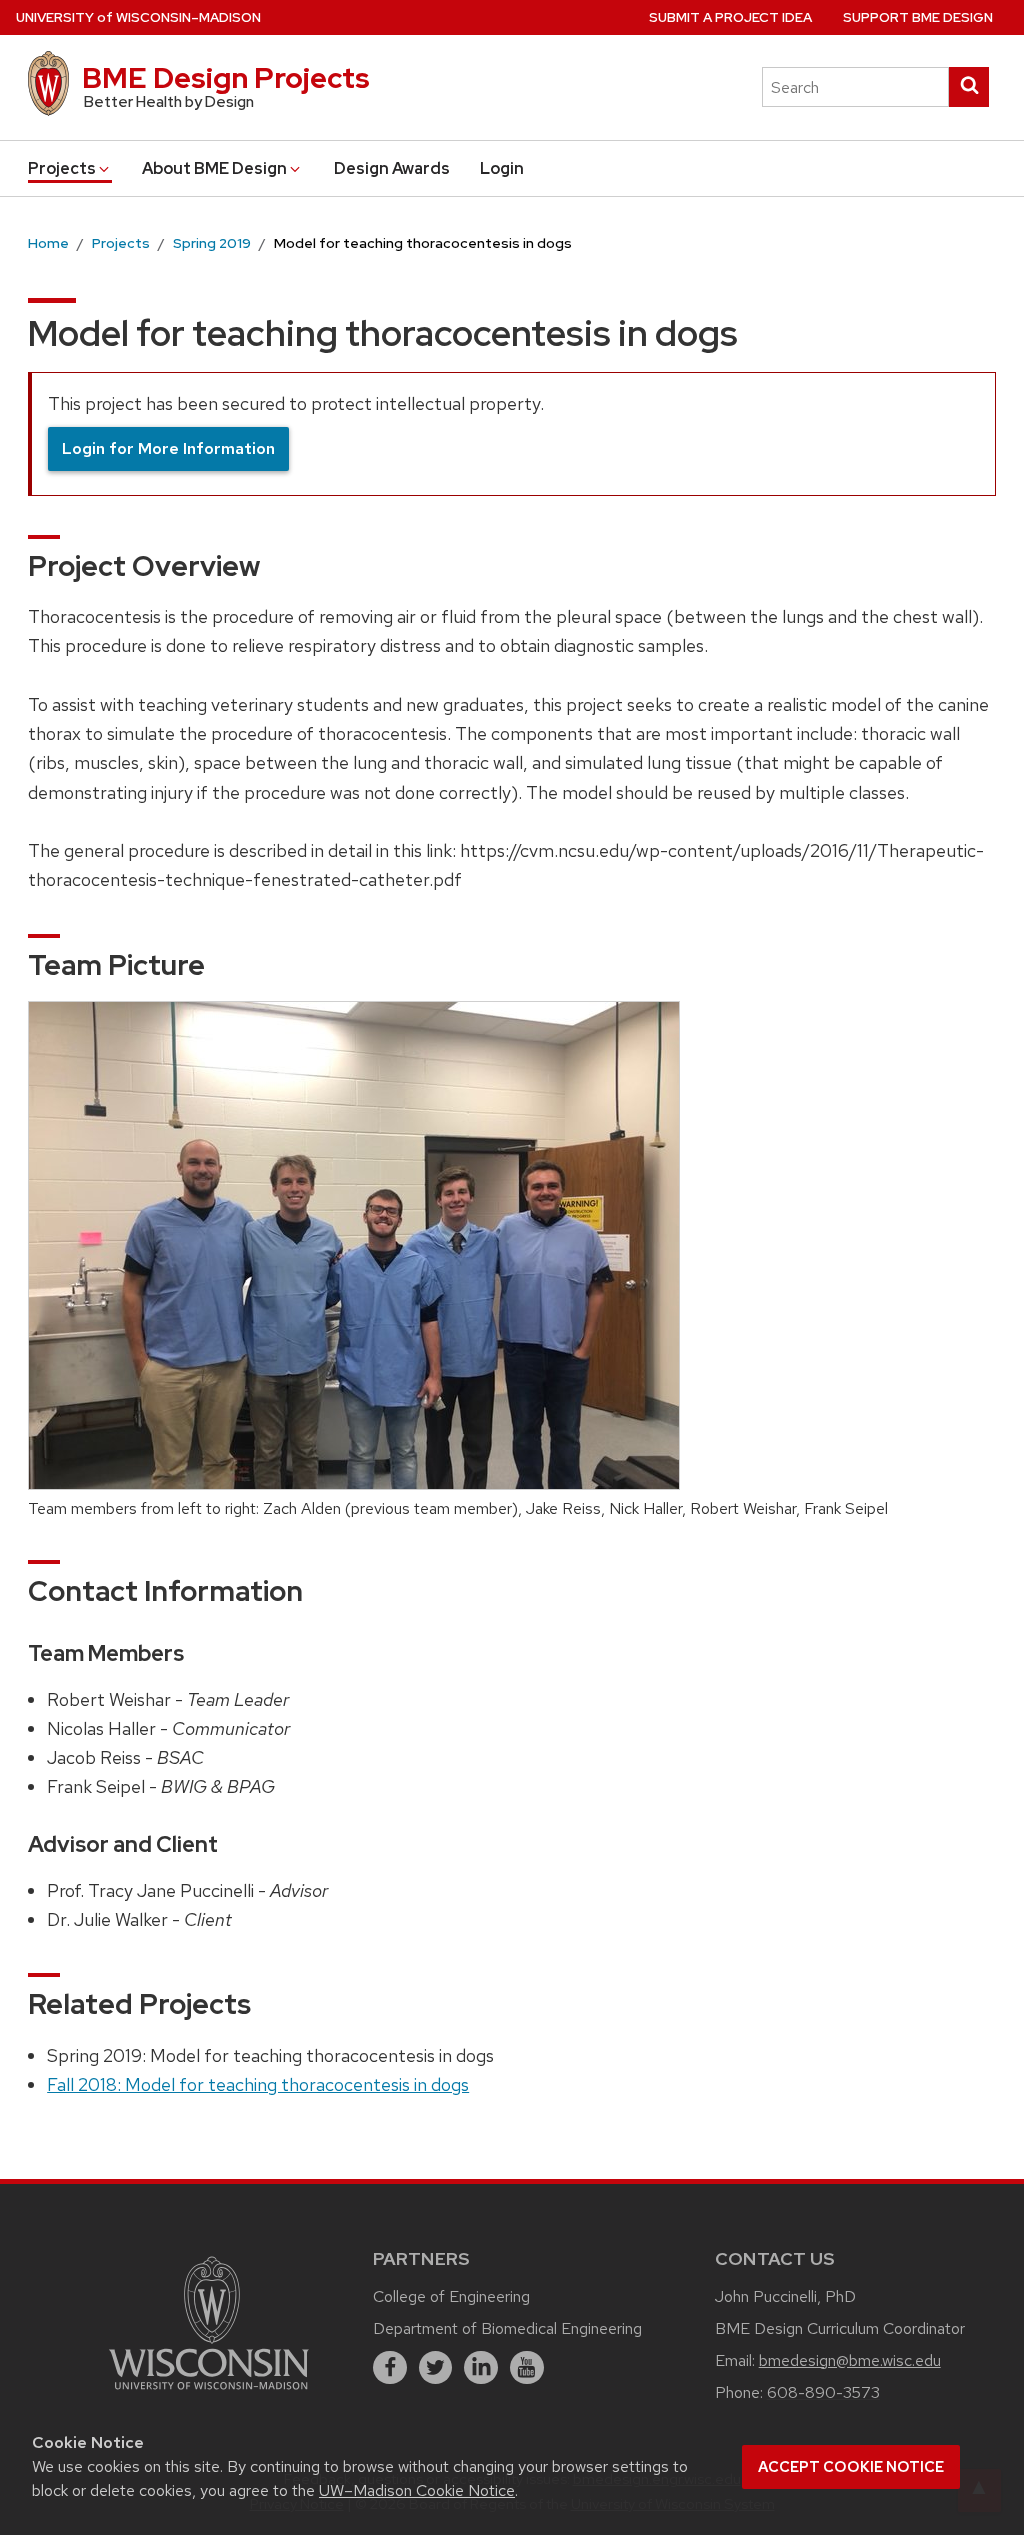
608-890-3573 (823, 2392)
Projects (121, 243)
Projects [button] (62, 168)
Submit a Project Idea (730, 17)
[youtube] (527, 2368)
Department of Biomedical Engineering (507, 2328)
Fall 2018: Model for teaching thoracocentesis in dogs (258, 2084)
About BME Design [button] (214, 168)
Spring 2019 (212, 243)
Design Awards (392, 168)
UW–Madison (138, 17)
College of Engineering (451, 2296)
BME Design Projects (226, 78)
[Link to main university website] (209, 2392)
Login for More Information (168, 448)
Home (48, 243)
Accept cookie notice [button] (851, 2467)
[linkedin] (481, 2368)
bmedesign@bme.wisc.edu (850, 2360)
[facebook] (390, 2368)
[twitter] (436, 2368)
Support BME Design (918, 17)
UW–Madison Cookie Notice (417, 2490)
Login (502, 168)
